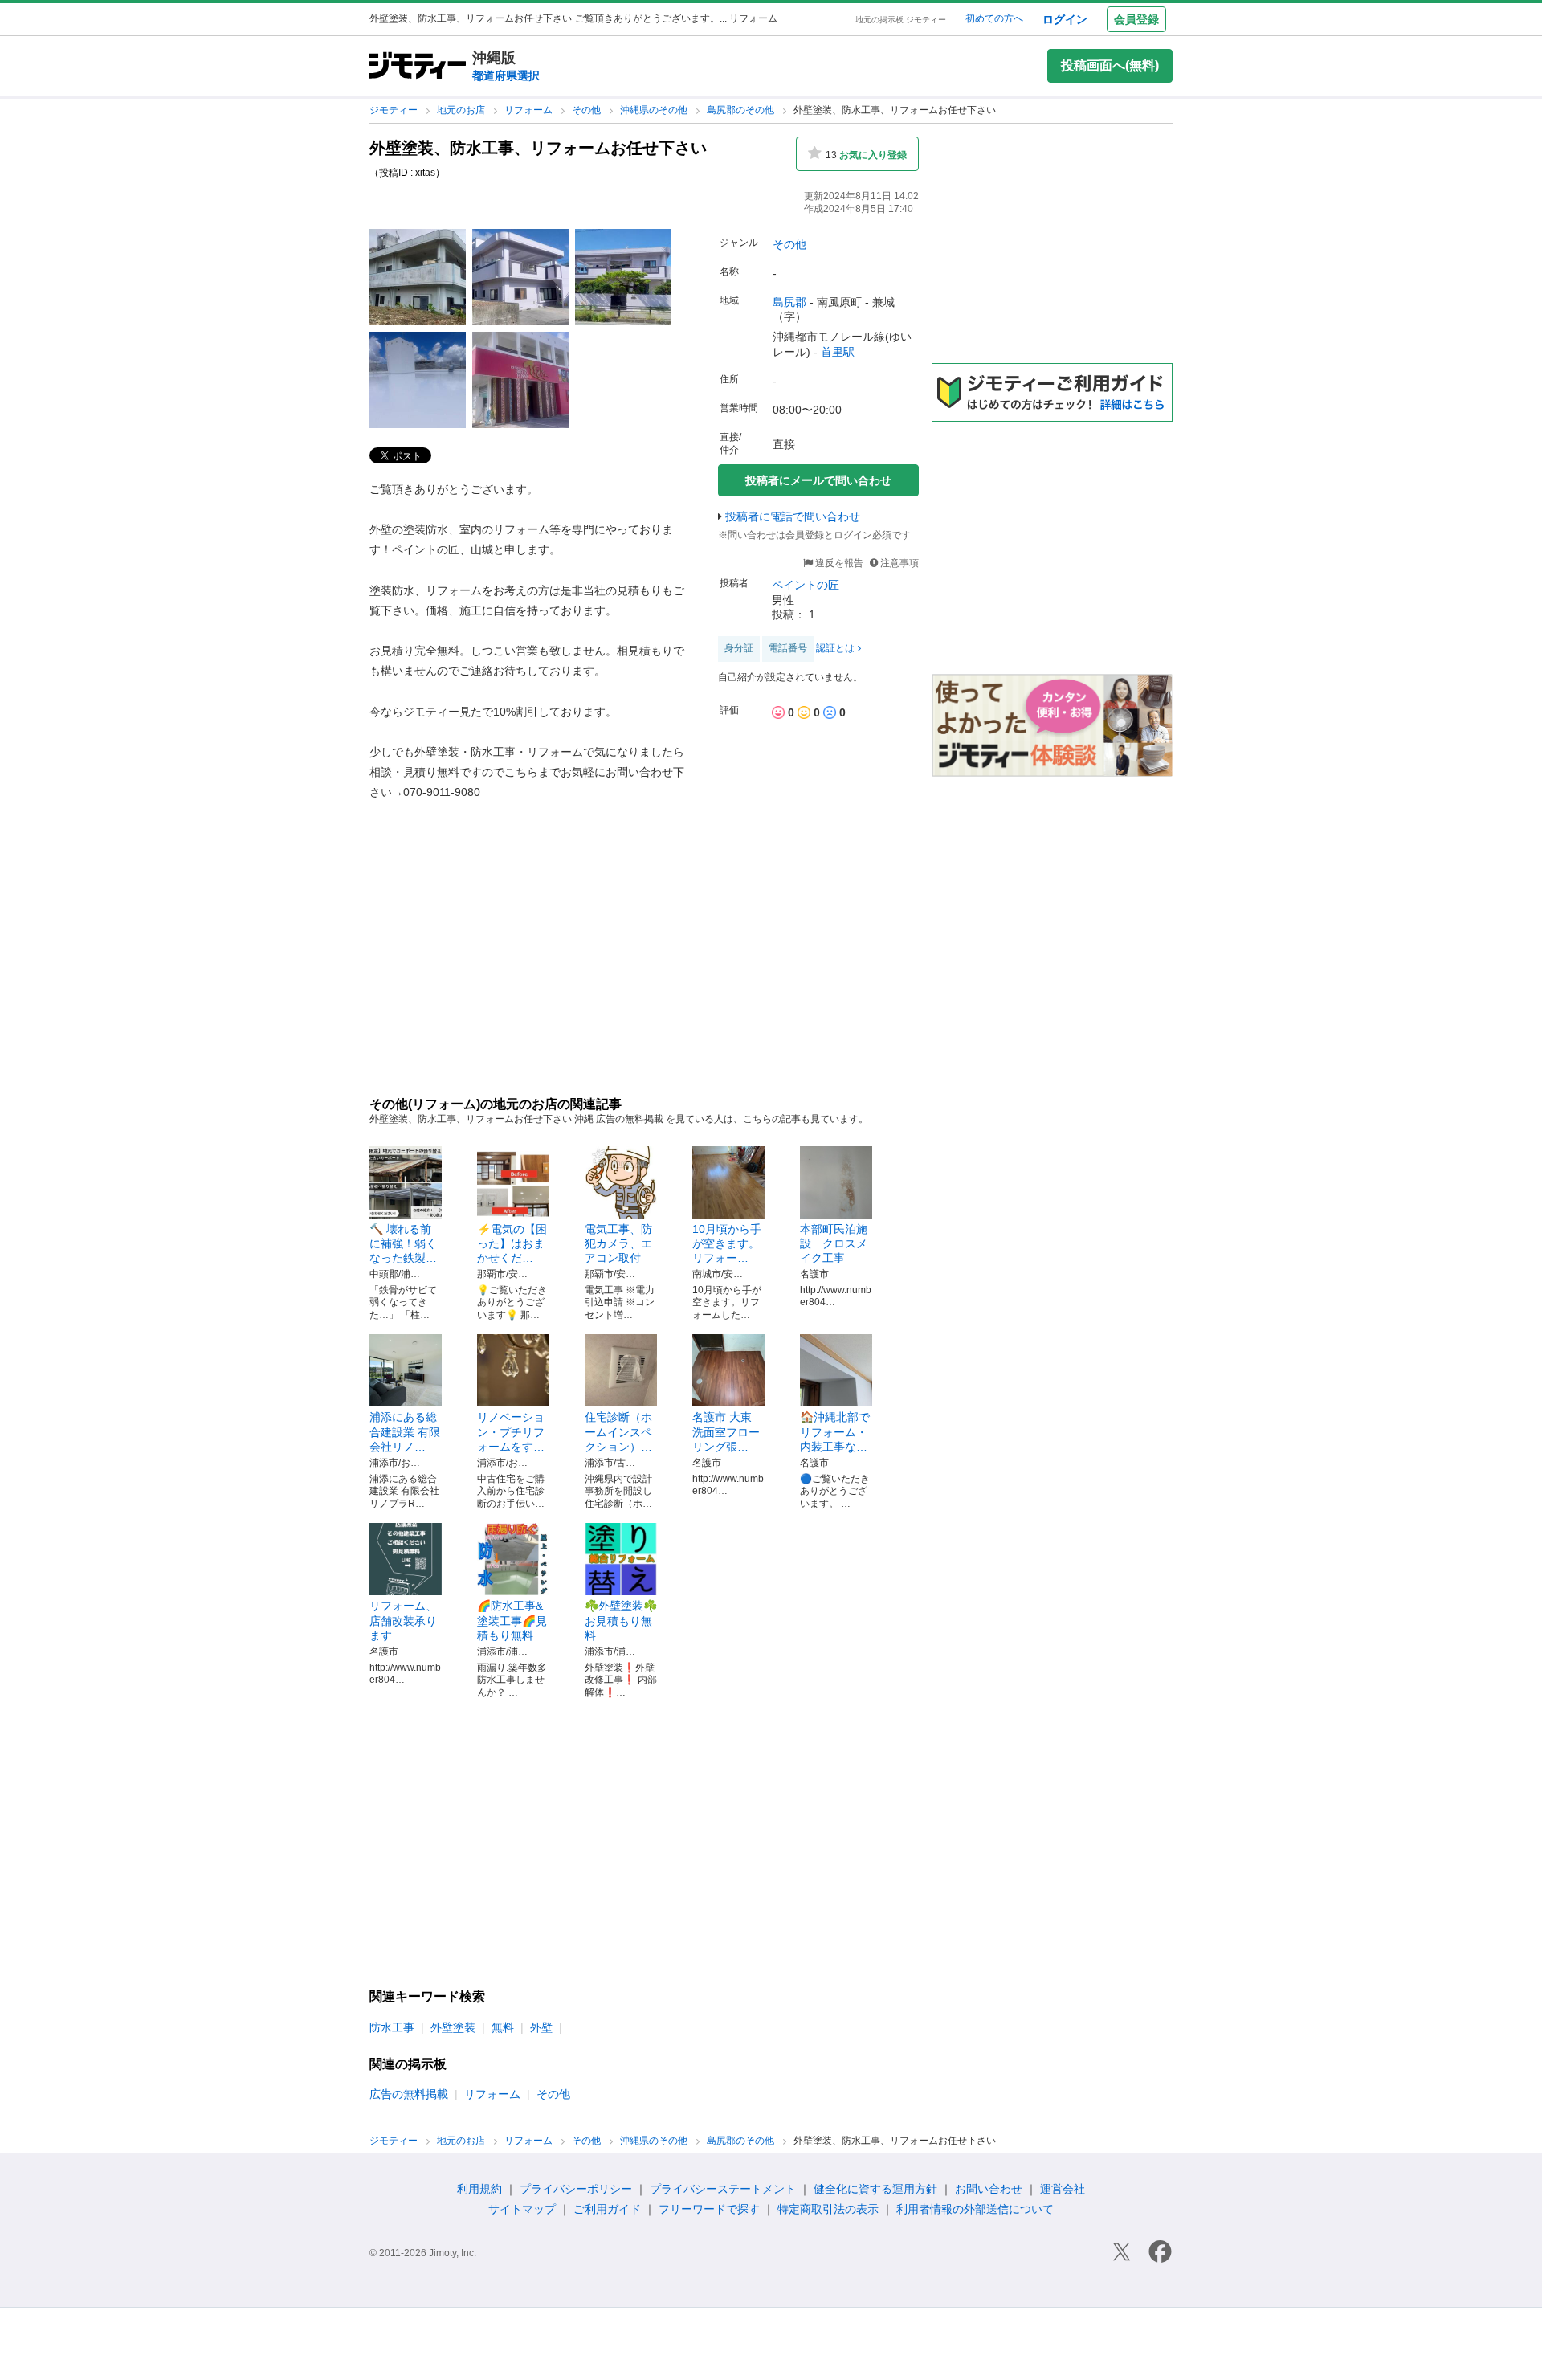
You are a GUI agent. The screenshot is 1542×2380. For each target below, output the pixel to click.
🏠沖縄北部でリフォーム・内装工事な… (835, 1431)
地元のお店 (462, 110)
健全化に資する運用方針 (875, 2189)
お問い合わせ (989, 2189)
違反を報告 (838, 563)
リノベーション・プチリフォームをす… (511, 1431)
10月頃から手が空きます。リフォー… (727, 1243)
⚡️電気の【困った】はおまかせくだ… (512, 1243)
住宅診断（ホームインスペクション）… (618, 1431)
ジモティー (395, 110)
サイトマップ (522, 2209)
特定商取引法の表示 (828, 2209)
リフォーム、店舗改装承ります (403, 1620)
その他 (587, 110)
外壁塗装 (453, 2027)
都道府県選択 (506, 76)
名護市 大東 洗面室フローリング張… (726, 1431)
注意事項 (899, 563)
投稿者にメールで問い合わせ (818, 480)
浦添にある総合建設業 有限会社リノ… (405, 1431)
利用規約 (479, 2189)
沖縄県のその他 (655, 110)
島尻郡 (789, 302)
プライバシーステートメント (723, 2189)
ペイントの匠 (806, 585)
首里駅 (838, 352)
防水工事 (392, 2027)
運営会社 (1063, 2189)
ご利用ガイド (607, 2209)
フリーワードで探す (709, 2209)
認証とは (835, 648)
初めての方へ (994, 18)
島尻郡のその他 (742, 110)
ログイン (1065, 19)
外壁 (541, 2027)
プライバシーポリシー (576, 2189)
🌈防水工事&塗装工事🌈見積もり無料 (512, 1620)
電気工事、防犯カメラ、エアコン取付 (618, 1243)
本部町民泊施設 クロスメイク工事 (834, 1243)
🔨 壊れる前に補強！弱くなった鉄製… (403, 1243)
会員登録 (1136, 19)
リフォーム (530, 110)
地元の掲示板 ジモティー (901, 20)
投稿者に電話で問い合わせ (793, 516)
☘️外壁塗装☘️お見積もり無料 (621, 1620)
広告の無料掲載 (409, 2094)
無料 (503, 2027)
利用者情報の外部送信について (975, 2209)
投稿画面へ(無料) (1110, 65)
